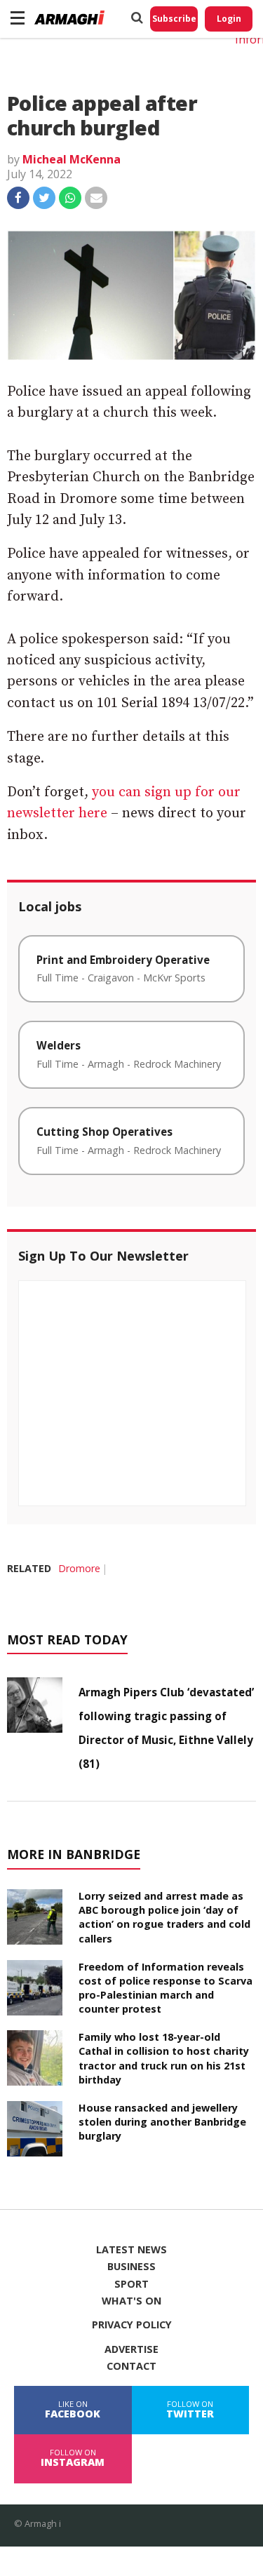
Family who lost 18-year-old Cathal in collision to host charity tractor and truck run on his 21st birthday (164, 2058)
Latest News (131, 2250)
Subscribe (174, 19)
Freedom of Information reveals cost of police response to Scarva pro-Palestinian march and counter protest (166, 1988)
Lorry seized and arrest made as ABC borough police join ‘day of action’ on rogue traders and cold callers (164, 1917)
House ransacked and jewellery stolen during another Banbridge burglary (162, 2122)
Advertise (131, 2349)
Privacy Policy (132, 2325)
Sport (131, 2284)
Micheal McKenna (72, 159)
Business (131, 2267)
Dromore (79, 1568)
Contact (131, 2366)
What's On (131, 2301)
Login (229, 19)
